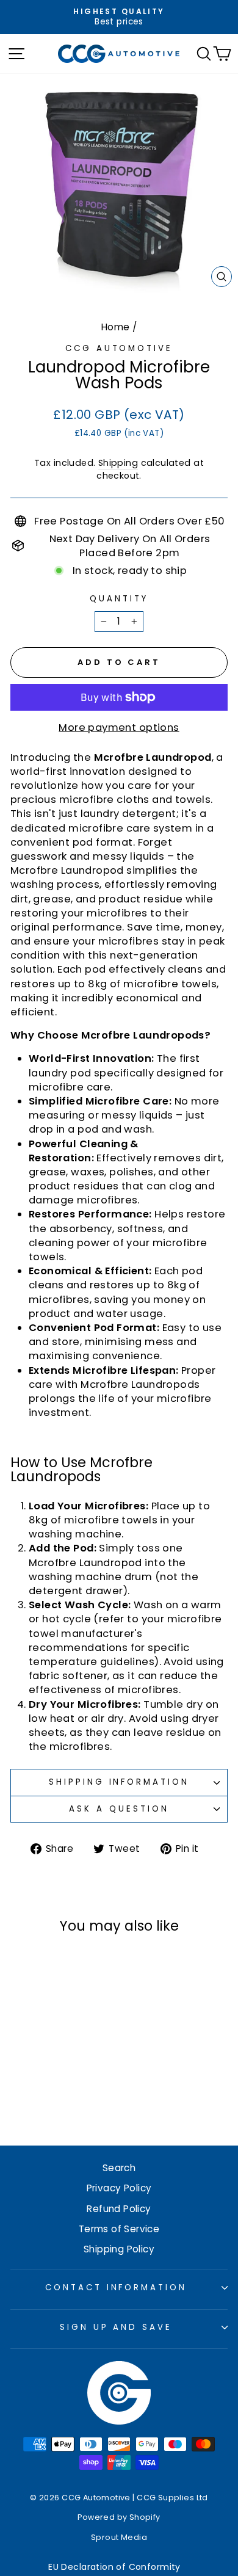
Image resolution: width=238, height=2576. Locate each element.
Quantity (119, 599)
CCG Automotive (119, 348)
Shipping (118, 463)
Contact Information (116, 2288)
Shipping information (119, 1782)
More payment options (119, 727)
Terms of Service (119, 2229)
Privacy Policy (119, 2188)
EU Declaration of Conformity (114, 2567)
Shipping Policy (119, 2249)
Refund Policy (119, 2209)
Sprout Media (119, 2537)
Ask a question (119, 1809)
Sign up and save (116, 2327)
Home (116, 327)
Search (119, 2168)
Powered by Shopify (119, 2517)
